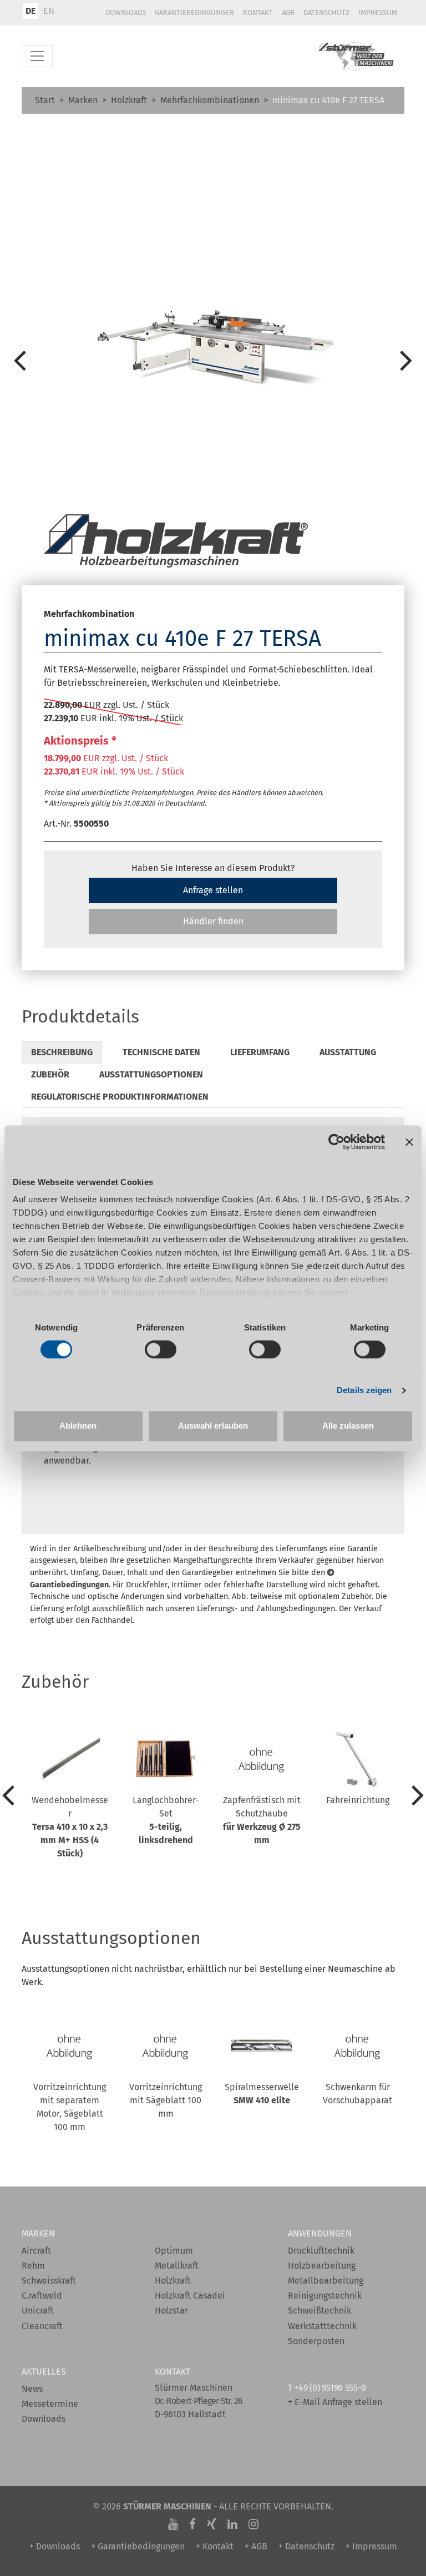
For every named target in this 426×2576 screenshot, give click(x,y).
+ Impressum (371, 2546)
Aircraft (36, 2251)
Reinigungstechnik (325, 2296)
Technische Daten (161, 1052)
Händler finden (213, 921)
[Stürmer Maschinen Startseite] (357, 56)
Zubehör (50, 1074)
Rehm (33, 2266)
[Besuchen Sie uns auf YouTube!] (173, 2524)
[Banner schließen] (409, 1142)
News (32, 2389)
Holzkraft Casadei (190, 2296)
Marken (83, 100)
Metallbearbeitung (326, 2281)
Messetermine (50, 2404)
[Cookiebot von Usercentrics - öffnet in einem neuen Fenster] (336, 1142)
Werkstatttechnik (322, 2326)
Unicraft (38, 2311)
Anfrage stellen (213, 890)
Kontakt (258, 12)
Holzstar (171, 2311)
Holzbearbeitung (322, 2266)
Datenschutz (326, 12)
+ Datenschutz (306, 2546)
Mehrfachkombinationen (210, 100)
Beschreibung (62, 1052)
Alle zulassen (348, 1426)
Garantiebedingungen (194, 12)
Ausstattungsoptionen (151, 1074)
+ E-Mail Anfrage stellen (335, 2402)
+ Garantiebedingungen (138, 2546)
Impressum (378, 12)
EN (49, 11)
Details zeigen (364, 1391)
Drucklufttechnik (321, 2251)
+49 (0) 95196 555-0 (330, 2388)
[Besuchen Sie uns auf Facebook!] (192, 2524)
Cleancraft (42, 2326)
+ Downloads (55, 2546)
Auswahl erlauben (213, 1426)
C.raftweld (42, 2296)
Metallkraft (177, 2266)
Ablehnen (78, 1426)
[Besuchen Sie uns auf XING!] (212, 2524)
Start (45, 100)
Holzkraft (129, 100)
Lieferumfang (260, 1052)
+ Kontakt (215, 2546)
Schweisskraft (49, 2281)
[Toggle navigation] (37, 56)
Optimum (174, 2251)
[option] (213, 360)
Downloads (126, 12)
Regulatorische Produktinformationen (120, 1097)
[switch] (161, 1350)
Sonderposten (316, 2341)
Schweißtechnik (319, 2311)
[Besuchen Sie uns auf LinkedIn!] (232, 2524)
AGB (288, 12)
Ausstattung (348, 1052)
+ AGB (256, 2546)
